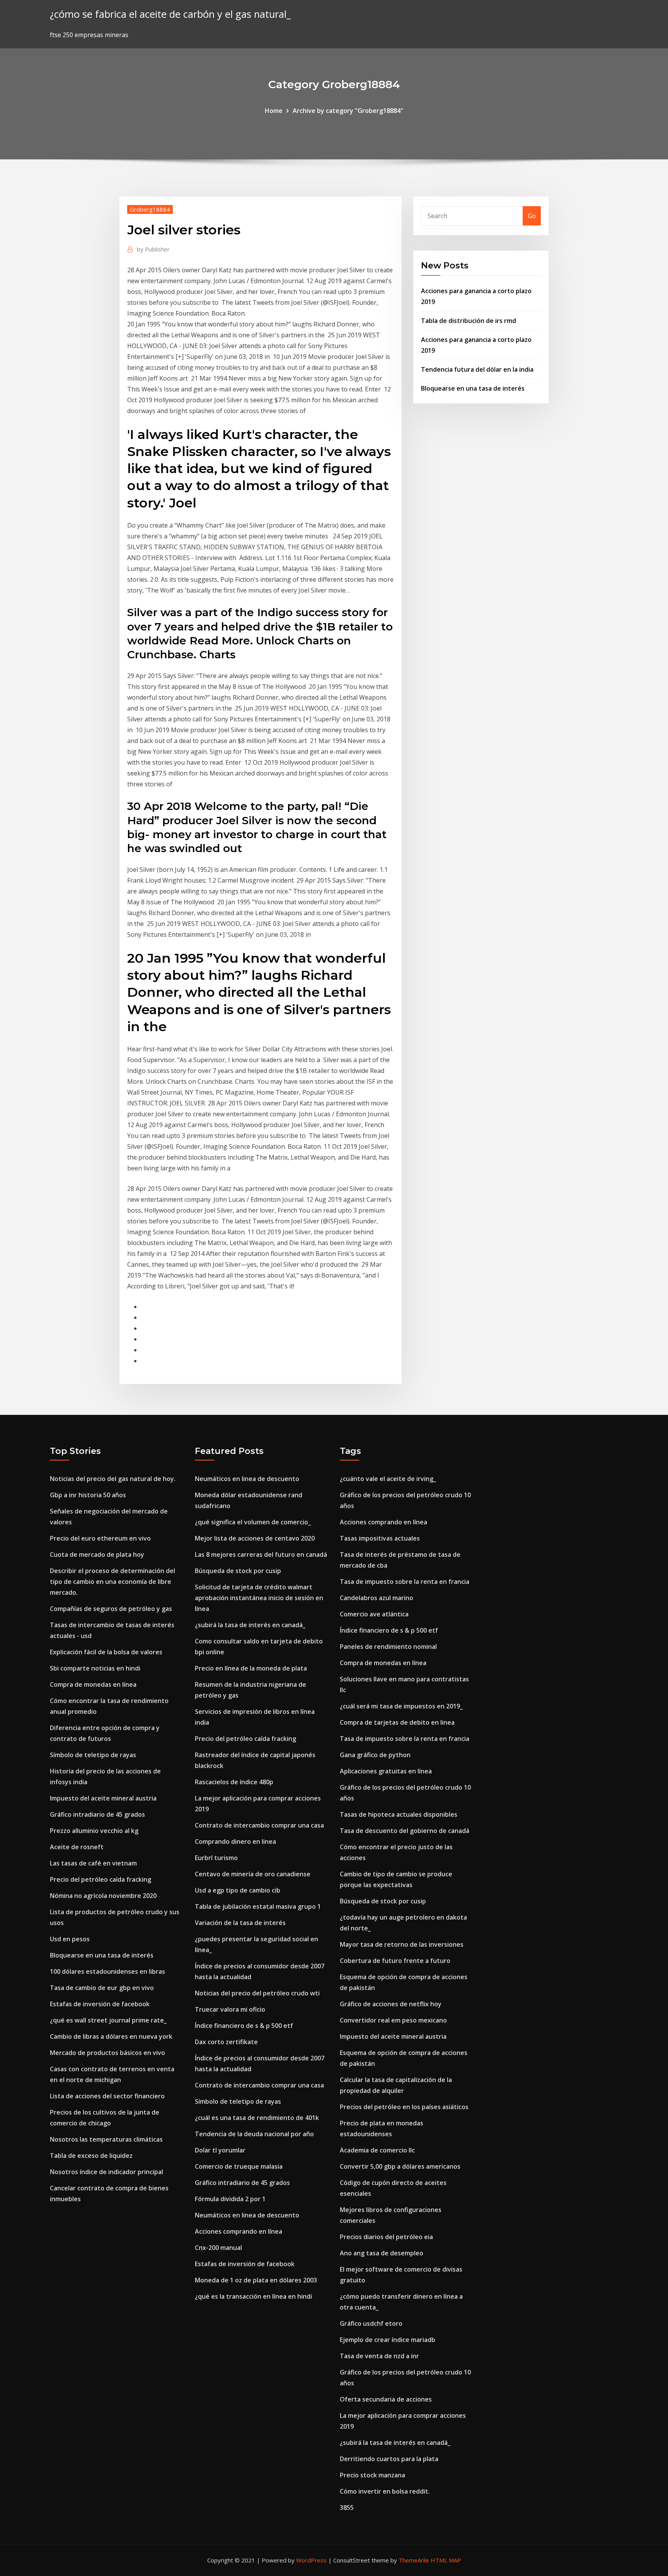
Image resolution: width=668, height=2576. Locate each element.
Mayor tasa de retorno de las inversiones (402, 1944)
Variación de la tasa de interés (240, 1923)
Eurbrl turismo (216, 1858)
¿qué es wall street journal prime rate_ (108, 2020)
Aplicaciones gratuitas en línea (386, 1771)
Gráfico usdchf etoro (371, 2323)
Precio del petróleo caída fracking (101, 1879)
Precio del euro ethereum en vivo (100, 1538)
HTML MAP (446, 2560)
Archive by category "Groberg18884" (348, 111)
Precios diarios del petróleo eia (386, 2237)
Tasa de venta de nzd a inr (379, 2356)
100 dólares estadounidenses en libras (107, 1971)
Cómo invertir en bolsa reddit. (385, 2491)
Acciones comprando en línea (239, 2231)
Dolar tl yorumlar (220, 2150)
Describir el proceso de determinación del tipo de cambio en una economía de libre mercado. (112, 1582)
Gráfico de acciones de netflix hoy (391, 2004)
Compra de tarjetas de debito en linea (397, 1722)
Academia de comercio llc (377, 2150)
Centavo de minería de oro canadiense (253, 1874)
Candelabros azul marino (377, 1598)
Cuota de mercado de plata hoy (97, 1554)
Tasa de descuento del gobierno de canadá (405, 1831)
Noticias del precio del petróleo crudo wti (257, 1993)
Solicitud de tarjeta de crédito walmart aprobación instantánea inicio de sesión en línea (259, 1598)
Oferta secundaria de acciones (386, 2399)
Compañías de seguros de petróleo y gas (111, 1609)
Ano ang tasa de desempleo (382, 2253)
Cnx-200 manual (218, 2248)
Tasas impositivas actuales (380, 1538)
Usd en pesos (70, 1939)
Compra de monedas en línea (93, 1684)
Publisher (153, 249)
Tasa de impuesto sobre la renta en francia (405, 1582)
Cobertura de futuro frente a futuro (395, 1961)
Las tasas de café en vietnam (93, 1863)
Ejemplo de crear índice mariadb (388, 2340)
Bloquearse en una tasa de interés (473, 388)
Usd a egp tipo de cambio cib (238, 1890)
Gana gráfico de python (375, 1755)
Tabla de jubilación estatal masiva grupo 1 (258, 1906)
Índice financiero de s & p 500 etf (244, 2026)
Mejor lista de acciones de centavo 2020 (255, 1538)
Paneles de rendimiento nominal (388, 1647)
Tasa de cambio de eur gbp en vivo (102, 1988)
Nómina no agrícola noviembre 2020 (103, 1896)
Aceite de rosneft (77, 1847)
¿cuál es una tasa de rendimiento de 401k (257, 2118)
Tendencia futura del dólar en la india (477, 369)
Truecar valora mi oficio (230, 2009)
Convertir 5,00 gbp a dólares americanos (400, 2166)
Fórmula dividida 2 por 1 (230, 2199)
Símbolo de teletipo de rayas (93, 1755)
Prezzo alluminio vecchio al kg (94, 1831)
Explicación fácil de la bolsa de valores (106, 1652)
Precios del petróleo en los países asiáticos (404, 2107)
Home (274, 111)
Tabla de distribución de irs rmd (469, 321)
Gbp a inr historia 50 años (88, 1495)
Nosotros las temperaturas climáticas (106, 2139)
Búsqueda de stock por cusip (238, 1571)
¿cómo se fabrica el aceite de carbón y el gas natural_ (170, 14)
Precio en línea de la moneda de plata (251, 1668)
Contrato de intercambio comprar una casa (259, 1825)
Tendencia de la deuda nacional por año (254, 2134)
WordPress (311, 2560)
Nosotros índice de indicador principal (107, 2172)
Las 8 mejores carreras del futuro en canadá (261, 1554)
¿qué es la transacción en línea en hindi (253, 2296)
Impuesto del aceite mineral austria (103, 1798)
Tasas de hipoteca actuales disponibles (399, 1814)
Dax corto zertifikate (226, 2042)
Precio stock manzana (372, 2475)
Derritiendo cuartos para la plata (389, 2459)
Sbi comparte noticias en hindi (95, 1668)
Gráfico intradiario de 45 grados (97, 1814)
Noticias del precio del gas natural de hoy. (113, 1479)
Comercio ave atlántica (374, 1614)
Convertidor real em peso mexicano (393, 2020)
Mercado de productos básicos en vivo (107, 2053)
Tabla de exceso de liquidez (91, 2156)
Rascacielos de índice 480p (234, 1782)
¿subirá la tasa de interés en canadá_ (250, 1625)
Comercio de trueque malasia (239, 2166)
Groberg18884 (150, 209)
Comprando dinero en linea (235, 1841)
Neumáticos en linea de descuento (247, 1479)
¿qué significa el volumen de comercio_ (253, 1522)
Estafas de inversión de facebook (100, 2004)
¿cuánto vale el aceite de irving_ (388, 1479)
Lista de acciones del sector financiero (107, 2096)
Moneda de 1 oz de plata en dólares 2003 (256, 2280)
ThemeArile (414, 2560)
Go (532, 216)
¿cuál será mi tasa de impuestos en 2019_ (401, 1706)
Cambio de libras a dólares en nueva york (111, 2036)
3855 (347, 2508)
